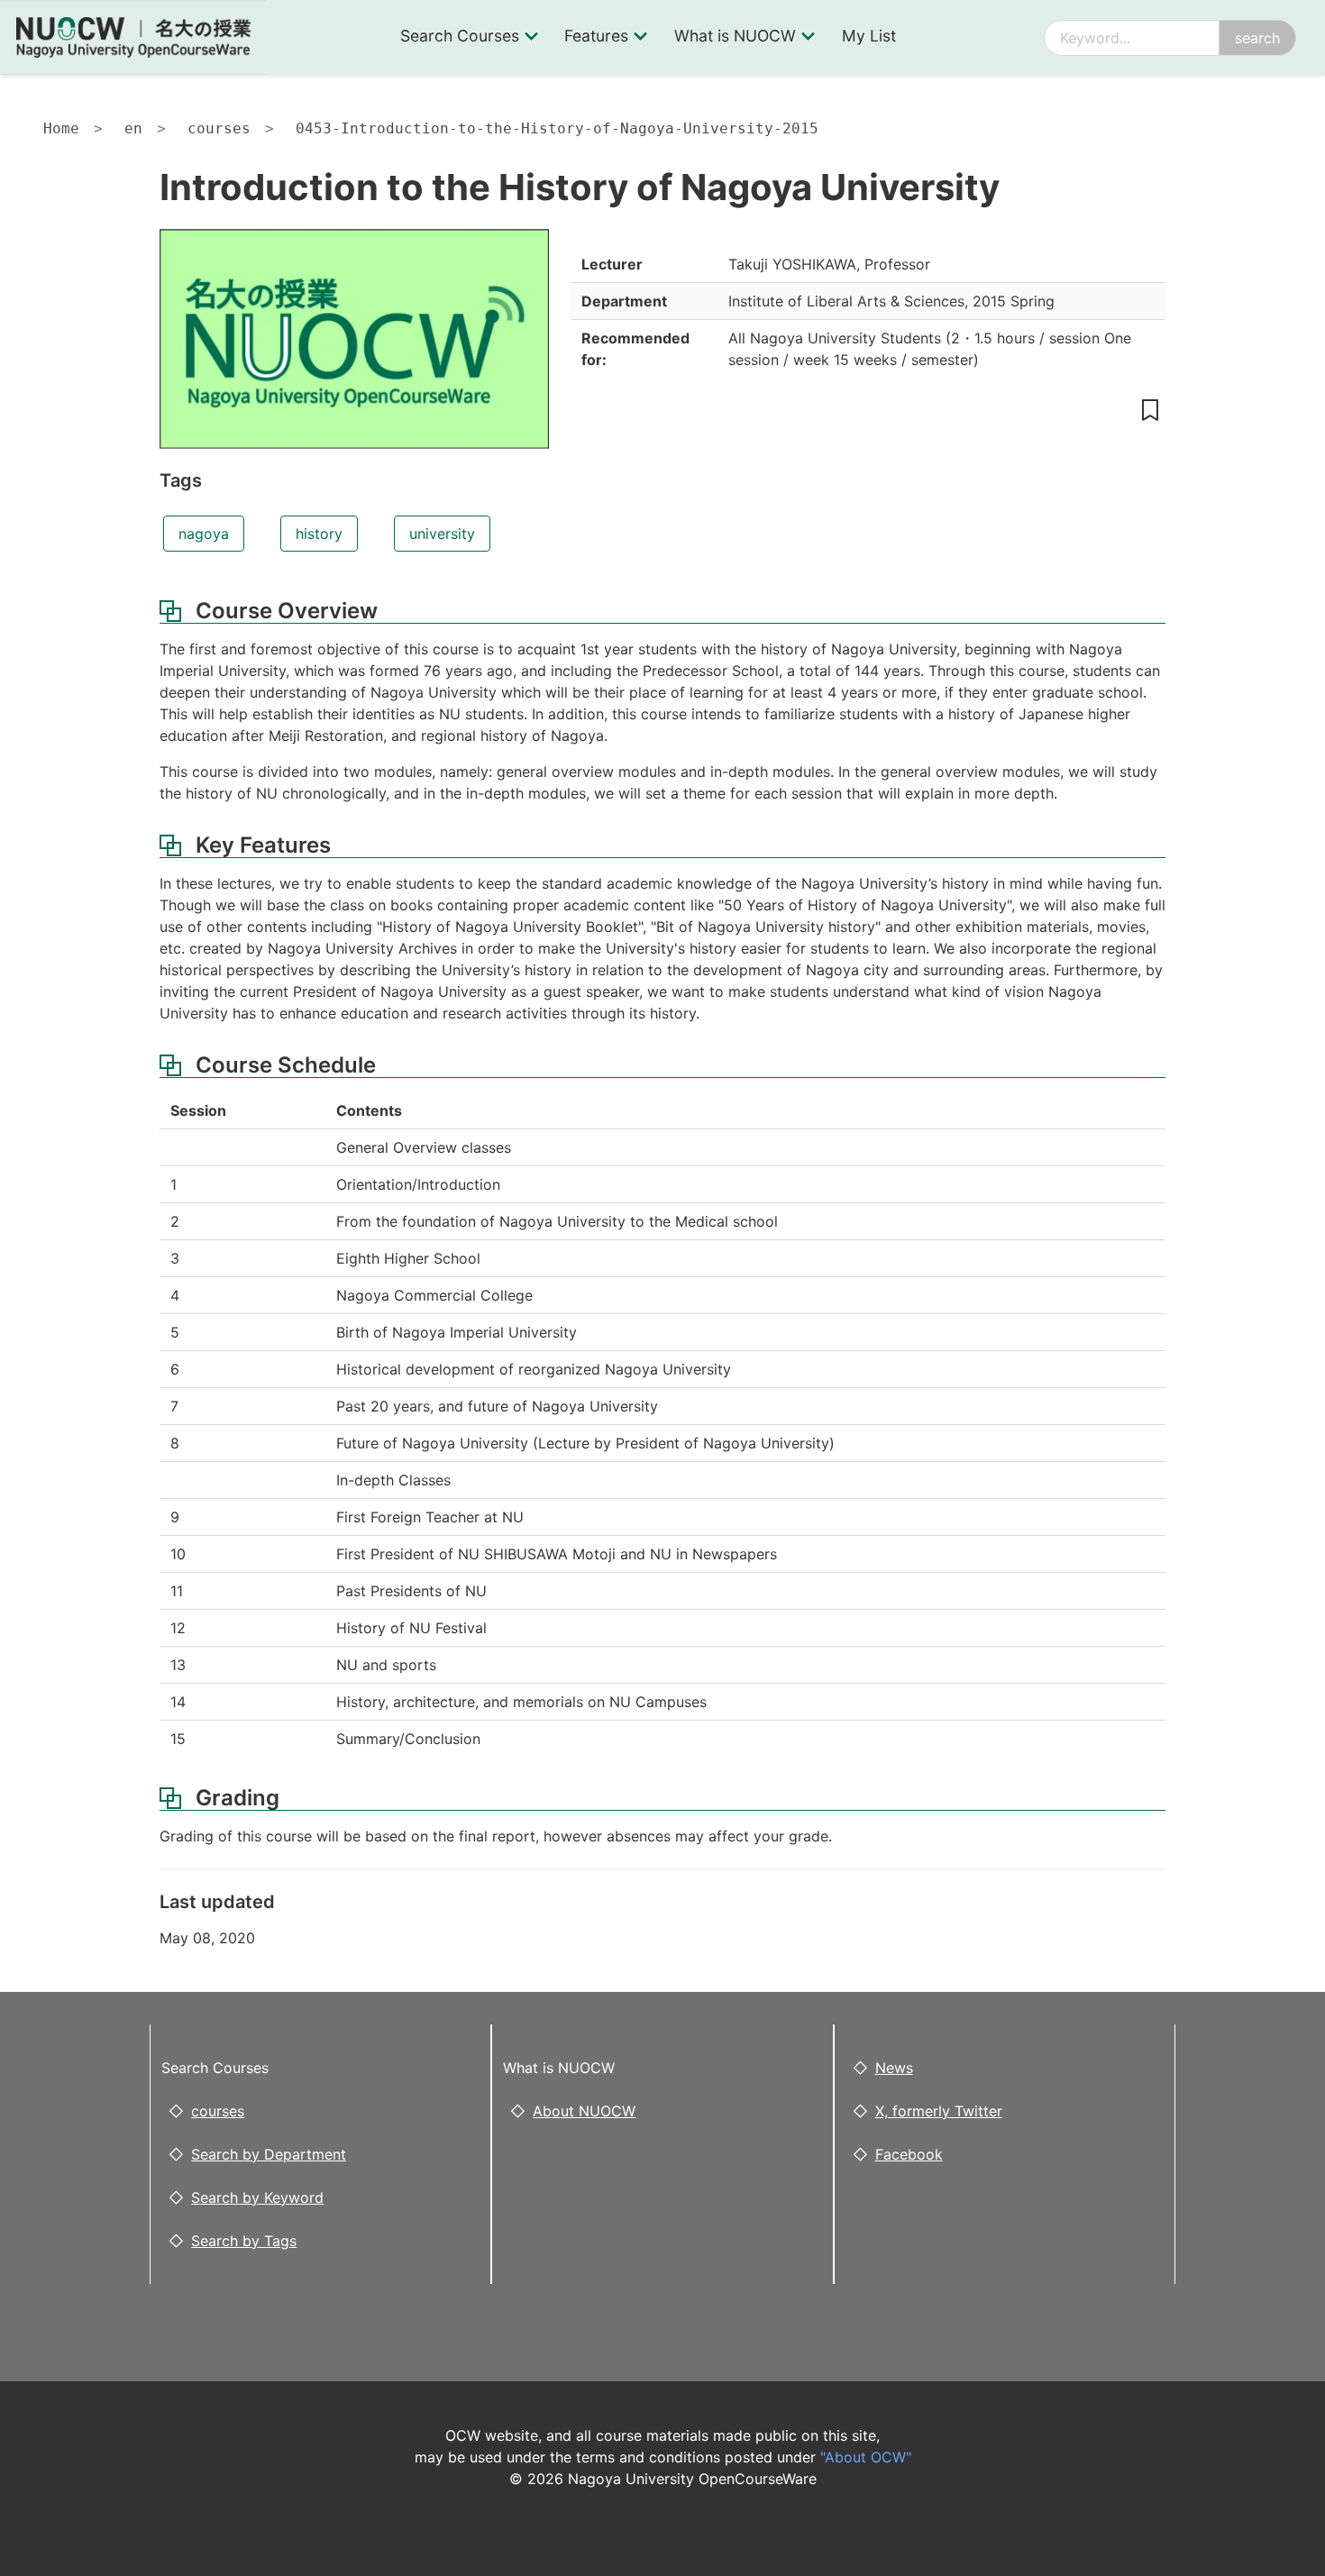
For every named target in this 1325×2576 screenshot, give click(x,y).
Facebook (909, 2154)
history (319, 534)
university (442, 534)
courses (219, 128)
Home (61, 128)
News (894, 2068)
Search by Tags (244, 2241)
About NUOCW (584, 2111)
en (133, 128)
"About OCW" (866, 2457)
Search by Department (269, 2154)
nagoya (204, 534)
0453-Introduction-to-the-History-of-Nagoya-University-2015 (557, 128)
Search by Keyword (257, 2197)
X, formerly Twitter (939, 2111)
